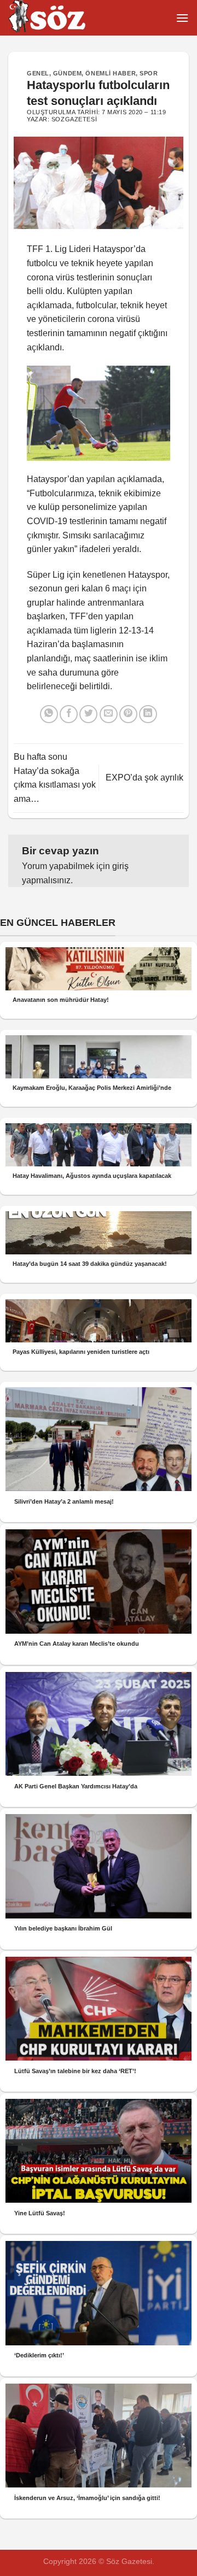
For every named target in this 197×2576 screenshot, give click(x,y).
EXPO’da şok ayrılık (144, 778)
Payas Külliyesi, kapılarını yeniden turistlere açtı (81, 1352)
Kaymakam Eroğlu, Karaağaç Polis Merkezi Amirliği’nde (92, 1088)
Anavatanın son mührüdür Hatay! (61, 1000)
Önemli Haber (111, 73)
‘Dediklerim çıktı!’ (39, 2355)
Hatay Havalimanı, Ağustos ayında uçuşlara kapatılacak (92, 1176)
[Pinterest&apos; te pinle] (128, 714)
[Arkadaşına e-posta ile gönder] (109, 714)
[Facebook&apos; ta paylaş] (69, 714)
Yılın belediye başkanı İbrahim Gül (63, 1928)
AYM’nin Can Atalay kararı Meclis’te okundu (77, 1644)
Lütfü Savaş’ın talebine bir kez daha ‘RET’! (75, 2071)
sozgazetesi (74, 119)
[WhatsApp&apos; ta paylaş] (49, 714)
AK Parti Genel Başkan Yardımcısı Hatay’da (76, 1786)
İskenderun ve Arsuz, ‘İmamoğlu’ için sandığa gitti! (87, 2498)
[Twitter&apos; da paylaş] (88, 714)
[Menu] (182, 18)
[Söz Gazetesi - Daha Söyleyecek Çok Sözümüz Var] (63, 18)
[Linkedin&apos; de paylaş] (148, 714)
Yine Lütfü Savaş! (40, 2213)
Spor (149, 73)
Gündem (67, 73)
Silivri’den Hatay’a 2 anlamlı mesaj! (64, 1501)
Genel (38, 73)
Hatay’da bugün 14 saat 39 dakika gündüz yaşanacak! (90, 1264)
